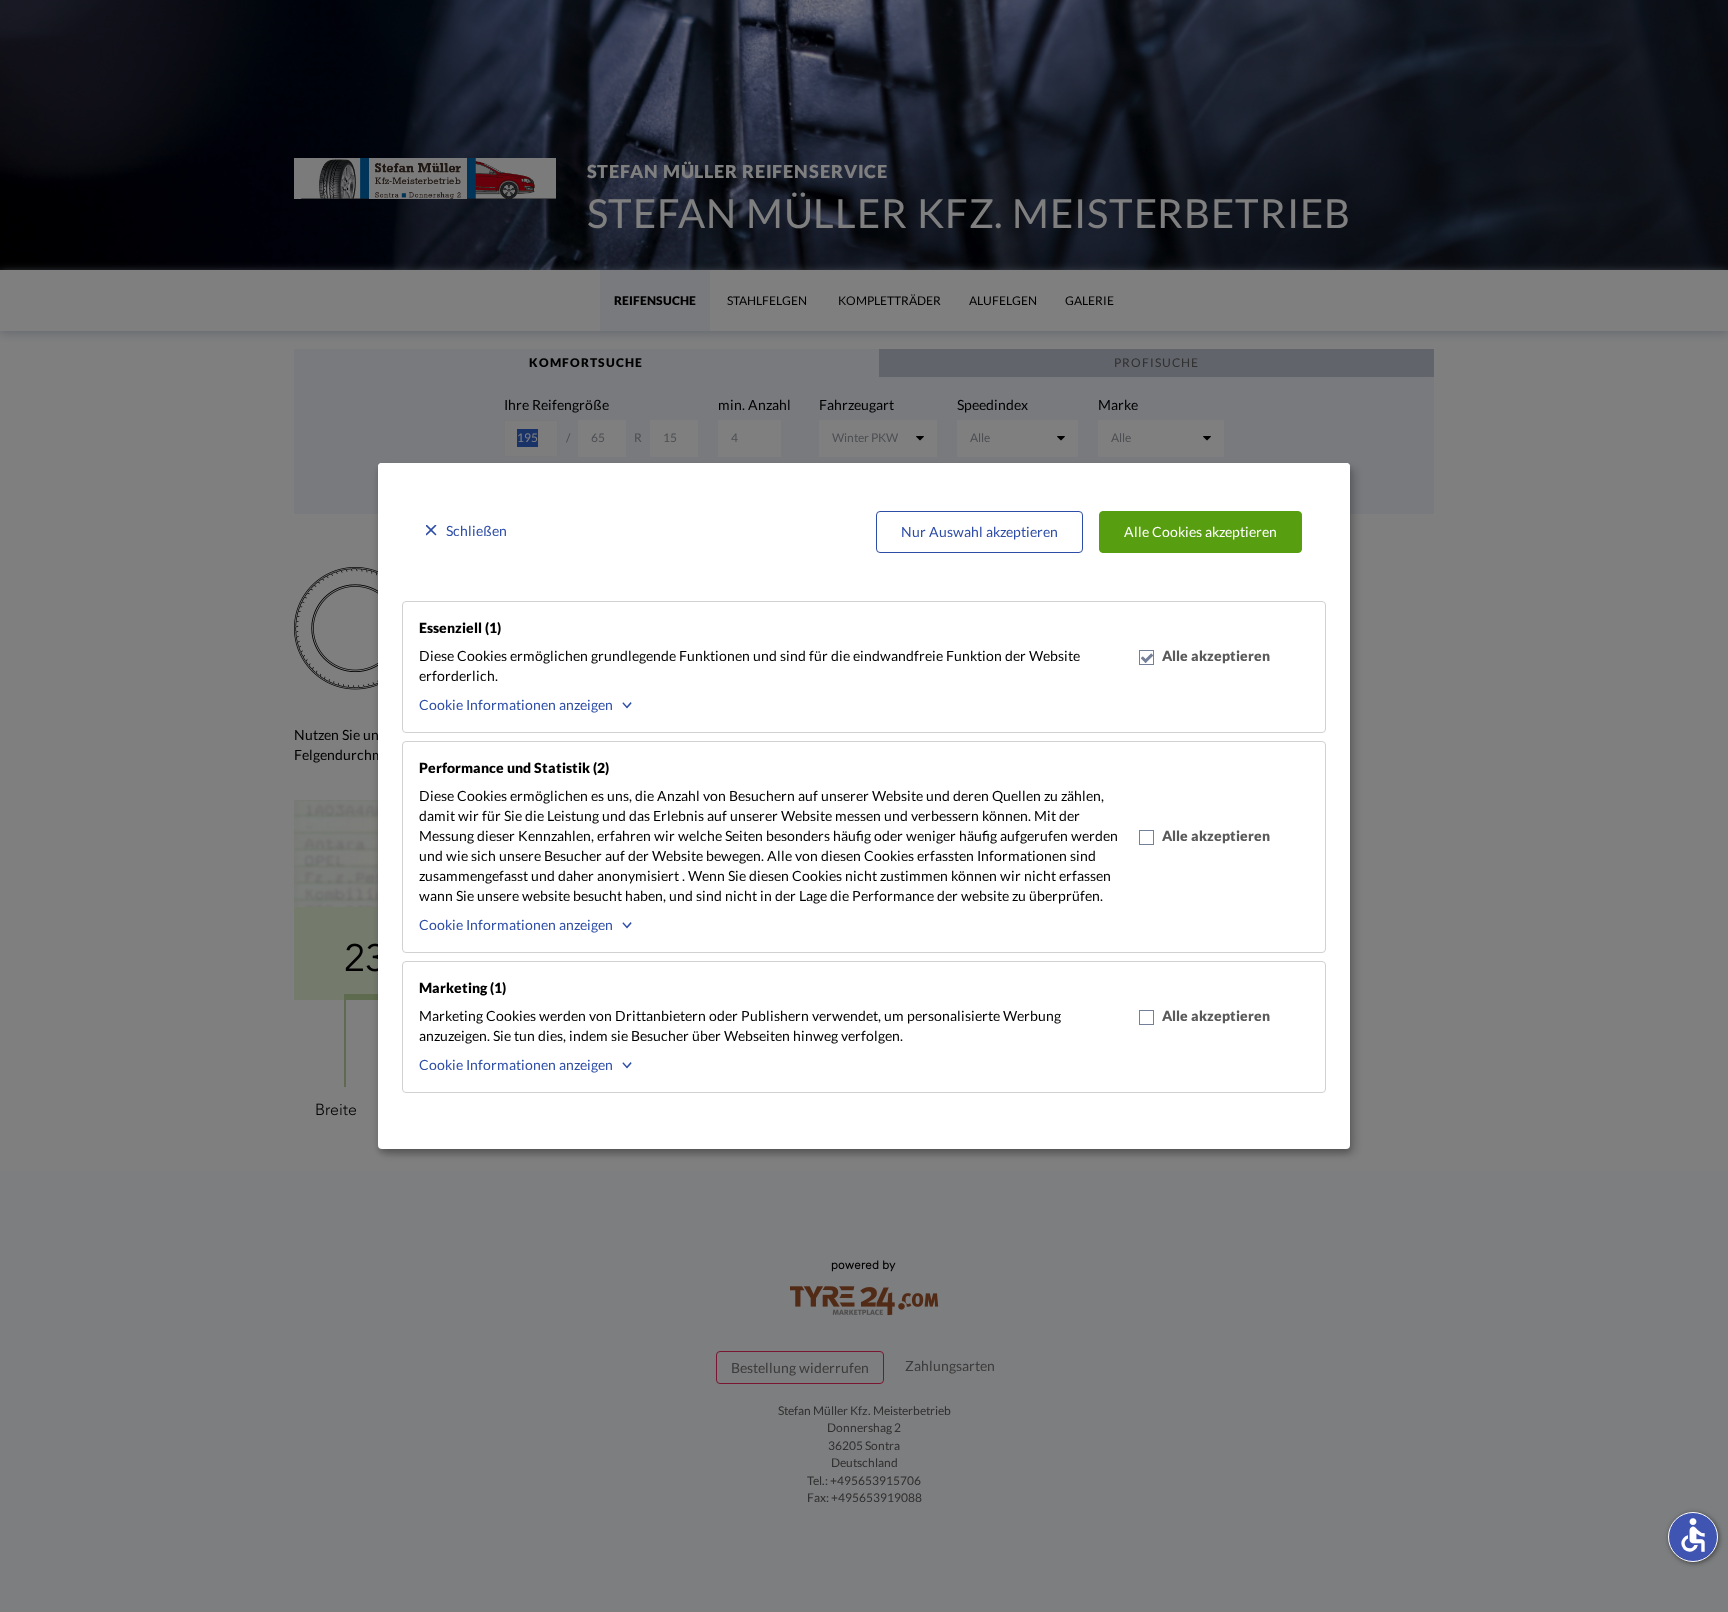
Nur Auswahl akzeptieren (979, 531)
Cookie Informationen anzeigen (516, 704)
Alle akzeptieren (1216, 655)
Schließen (476, 530)
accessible (1693, 1535)
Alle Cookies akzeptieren (1200, 531)
